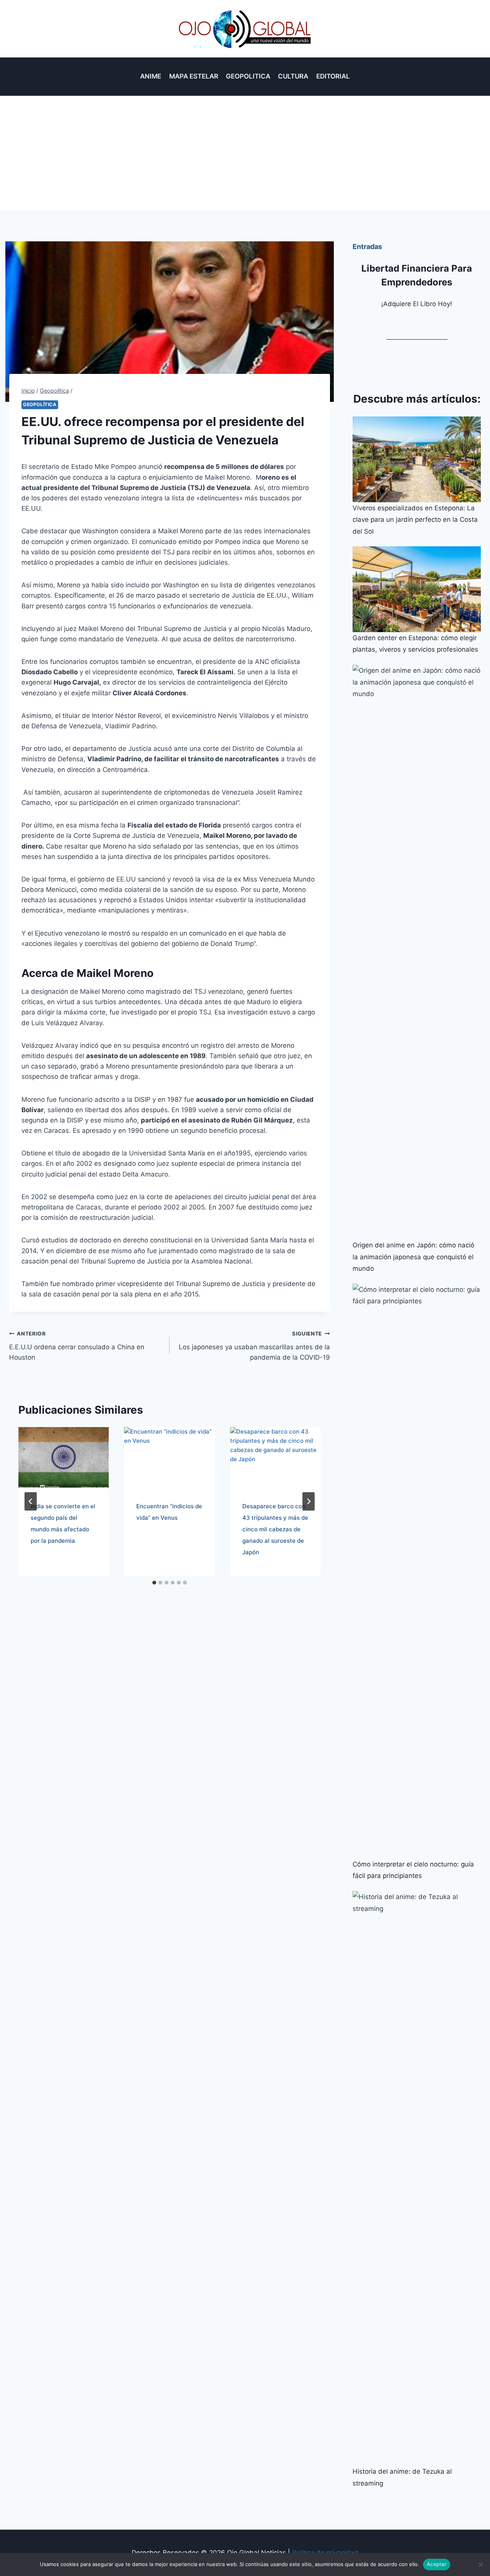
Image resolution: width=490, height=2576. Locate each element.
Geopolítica (40, 404)
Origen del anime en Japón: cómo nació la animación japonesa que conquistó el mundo (413, 1257)
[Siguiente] (309, 1501)
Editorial (333, 76)
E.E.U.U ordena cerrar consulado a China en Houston (77, 1346)
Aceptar (437, 2564)
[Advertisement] (245, 153)
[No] (480, 2565)
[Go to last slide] (31, 1501)
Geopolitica (248, 76)
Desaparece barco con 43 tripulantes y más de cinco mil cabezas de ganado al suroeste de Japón (275, 1529)
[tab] (154, 1583)
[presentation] (64, 1457)
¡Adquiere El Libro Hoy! (417, 304)
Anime (151, 76)
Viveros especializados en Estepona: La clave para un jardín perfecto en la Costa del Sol (415, 520)
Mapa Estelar (194, 76)
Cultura (293, 76)
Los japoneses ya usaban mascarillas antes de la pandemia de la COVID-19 (254, 1346)
